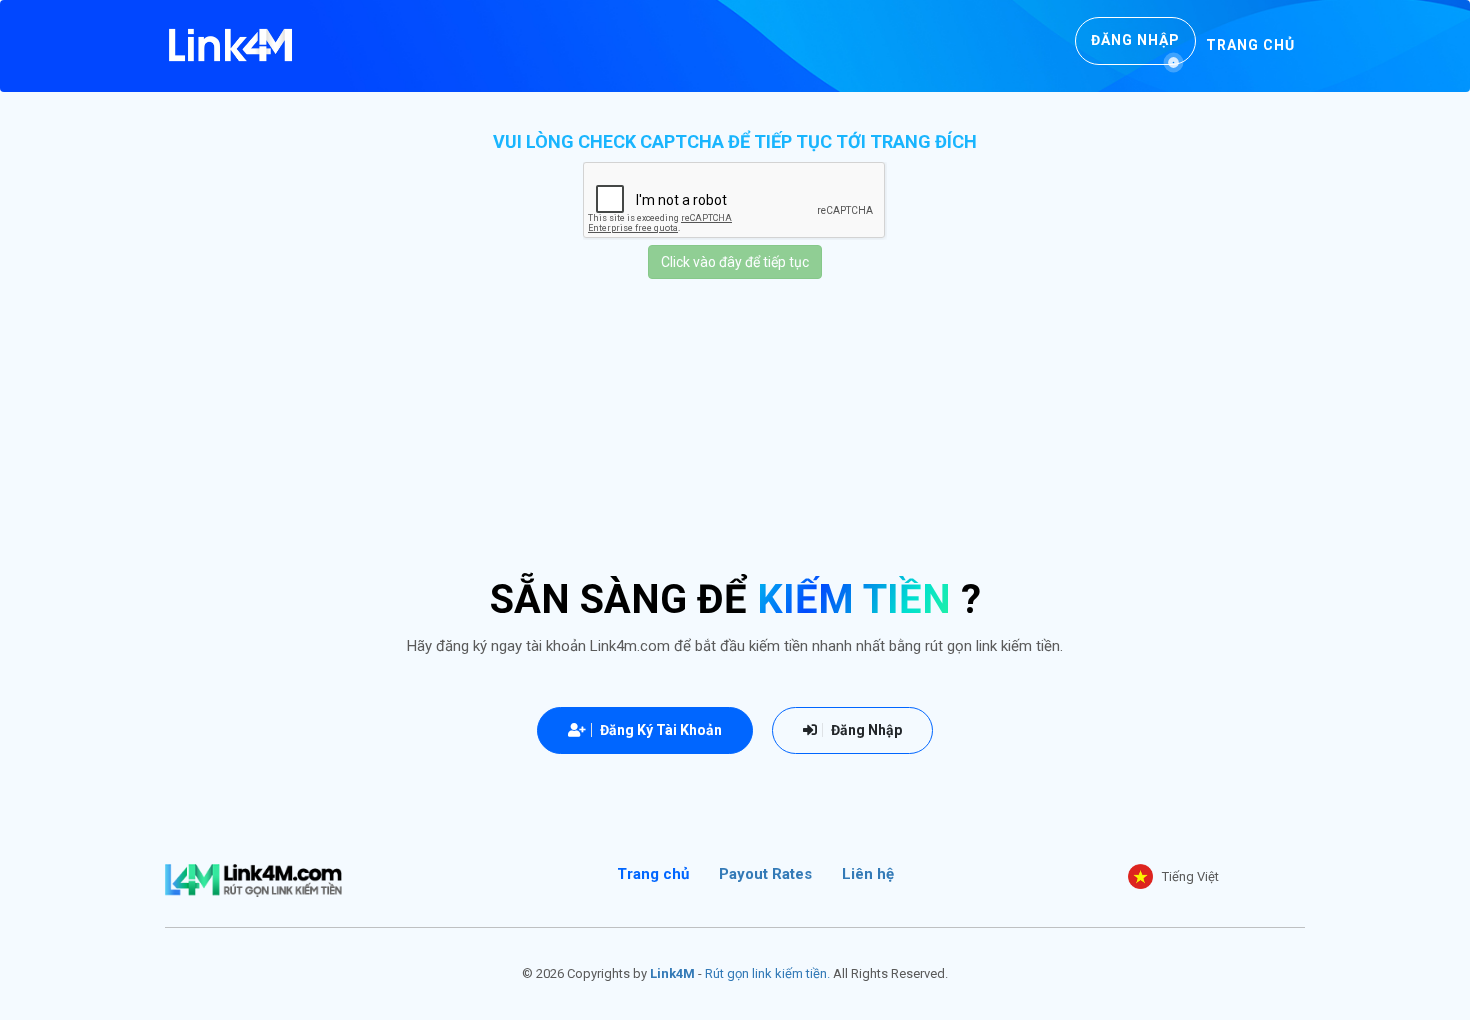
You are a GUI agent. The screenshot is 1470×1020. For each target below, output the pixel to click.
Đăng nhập (1135, 40)
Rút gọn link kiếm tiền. (767, 973)
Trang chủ (1250, 45)
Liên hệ (868, 874)
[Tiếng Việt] (1140, 876)
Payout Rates (765, 874)
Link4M (672, 973)
